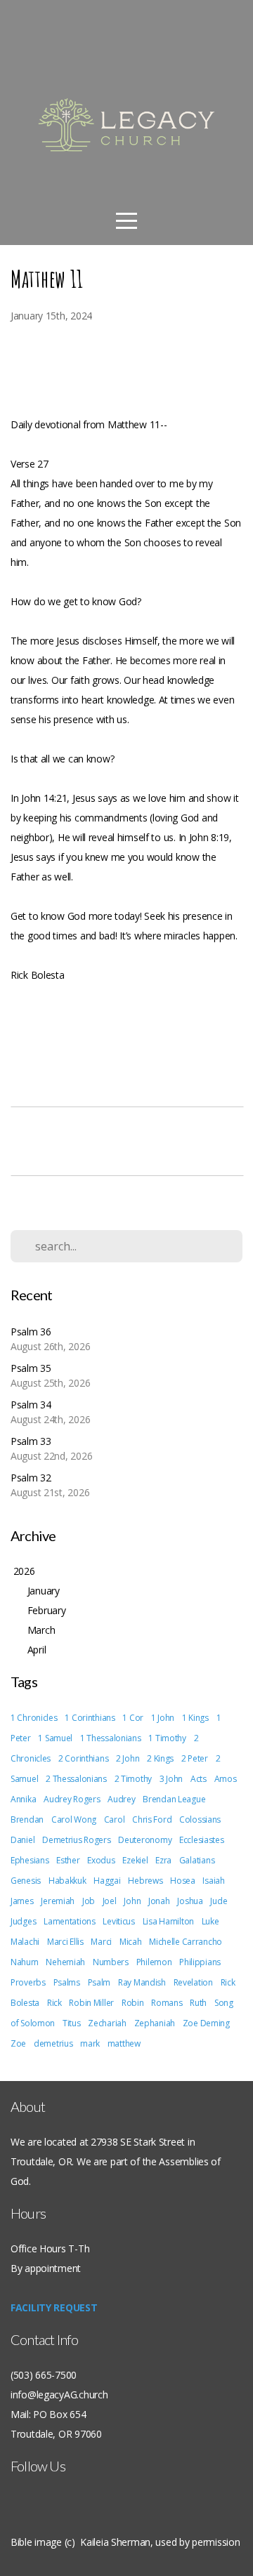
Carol (115, 1819)
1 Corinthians (90, 1718)
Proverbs (28, 1982)
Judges (23, 1921)
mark (90, 2043)
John (132, 1901)
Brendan (27, 1819)
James (22, 1901)
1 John (163, 1718)
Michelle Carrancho (186, 1942)
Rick (54, 2003)
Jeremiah (58, 1901)
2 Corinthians (83, 1758)
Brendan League (174, 1799)
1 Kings (195, 1718)
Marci (101, 1942)
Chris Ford (152, 1819)
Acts (199, 1779)
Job (89, 1901)
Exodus (101, 1860)
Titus (72, 2023)
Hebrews (145, 1881)
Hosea (183, 1881)
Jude (219, 1901)
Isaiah (213, 1881)
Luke (210, 1921)
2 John (128, 1758)
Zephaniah (155, 2023)
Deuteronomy (145, 1840)
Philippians (200, 1962)
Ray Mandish (142, 1982)
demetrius (53, 2043)
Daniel (22, 1840)
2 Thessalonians (76, 1779)
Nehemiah (65, 1962)
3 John (171, 1779)
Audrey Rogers (72, 1799)
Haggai (107, 1881)
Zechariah (107, 2023)
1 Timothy (167, 1738)
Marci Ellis (65, 1942)
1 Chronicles (34, 1718)
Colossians (200, 1819)
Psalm (99, 1982)
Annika (23, 1799)
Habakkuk (67, 1881)
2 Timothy (133, 1779)
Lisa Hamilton (168, 1921)
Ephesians (30, 1860)
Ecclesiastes (202, 1840)
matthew (124, 2043)
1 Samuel (55, 1738)
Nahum (25, 1962)
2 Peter (195, 1758)
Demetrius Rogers (77, 1840)
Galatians (197, 1860)
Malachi (25, 1942)
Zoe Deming (206, 2023)
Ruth (198, 2003)
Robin (133, 2003)
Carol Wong (74, 1819)
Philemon (154, 1962)
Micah (131, 1942)
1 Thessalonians (111, 1738)
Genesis (26, 1881)
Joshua (190, 1901)
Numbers (111, 1962)
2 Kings (160, 1758)
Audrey (121, 1799)
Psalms (67, 1982)
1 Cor (133, 1718)
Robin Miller (91, 2003)
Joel (110, 1901)
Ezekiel (135, 1860)
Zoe (18, 2043)
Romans (167, 2003)
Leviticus (118, 1921)
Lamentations (70, 1921)
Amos (226, 1779)
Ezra (163, 1860)
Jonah (159, 1901)
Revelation (193, 1982)
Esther (68, 1860)
